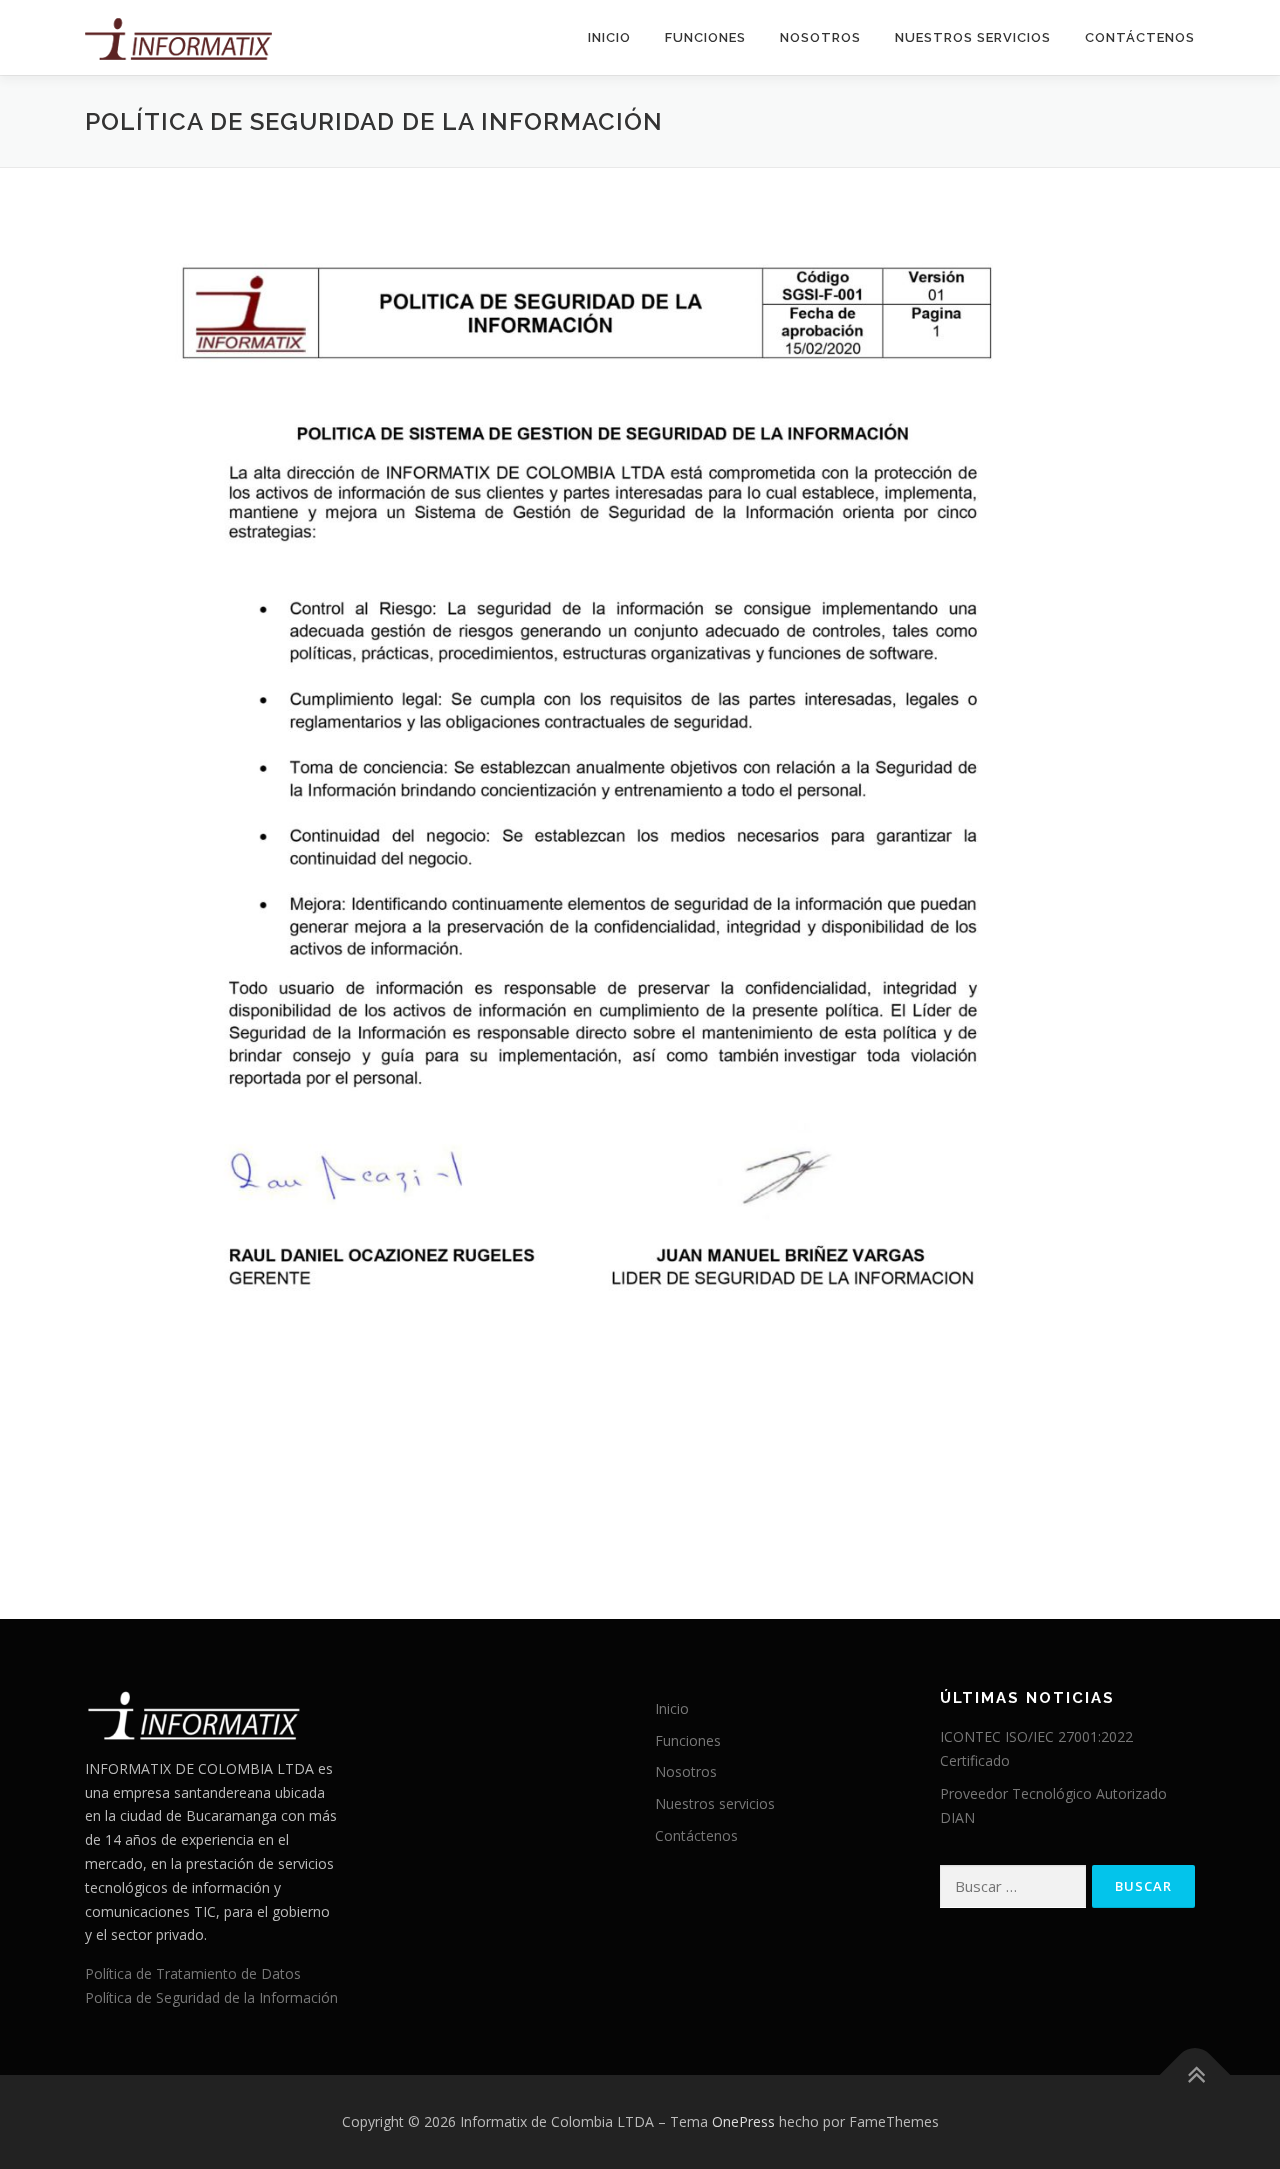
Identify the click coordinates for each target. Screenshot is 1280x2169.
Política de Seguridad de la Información (211, 1997)
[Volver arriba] (1195, 2074)
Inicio (609, 37)
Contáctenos (1140, 37)
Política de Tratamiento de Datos (193, 1973)
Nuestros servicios (973, 37)
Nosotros (820, 37)
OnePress (743, 2121)
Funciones (705, 37)
